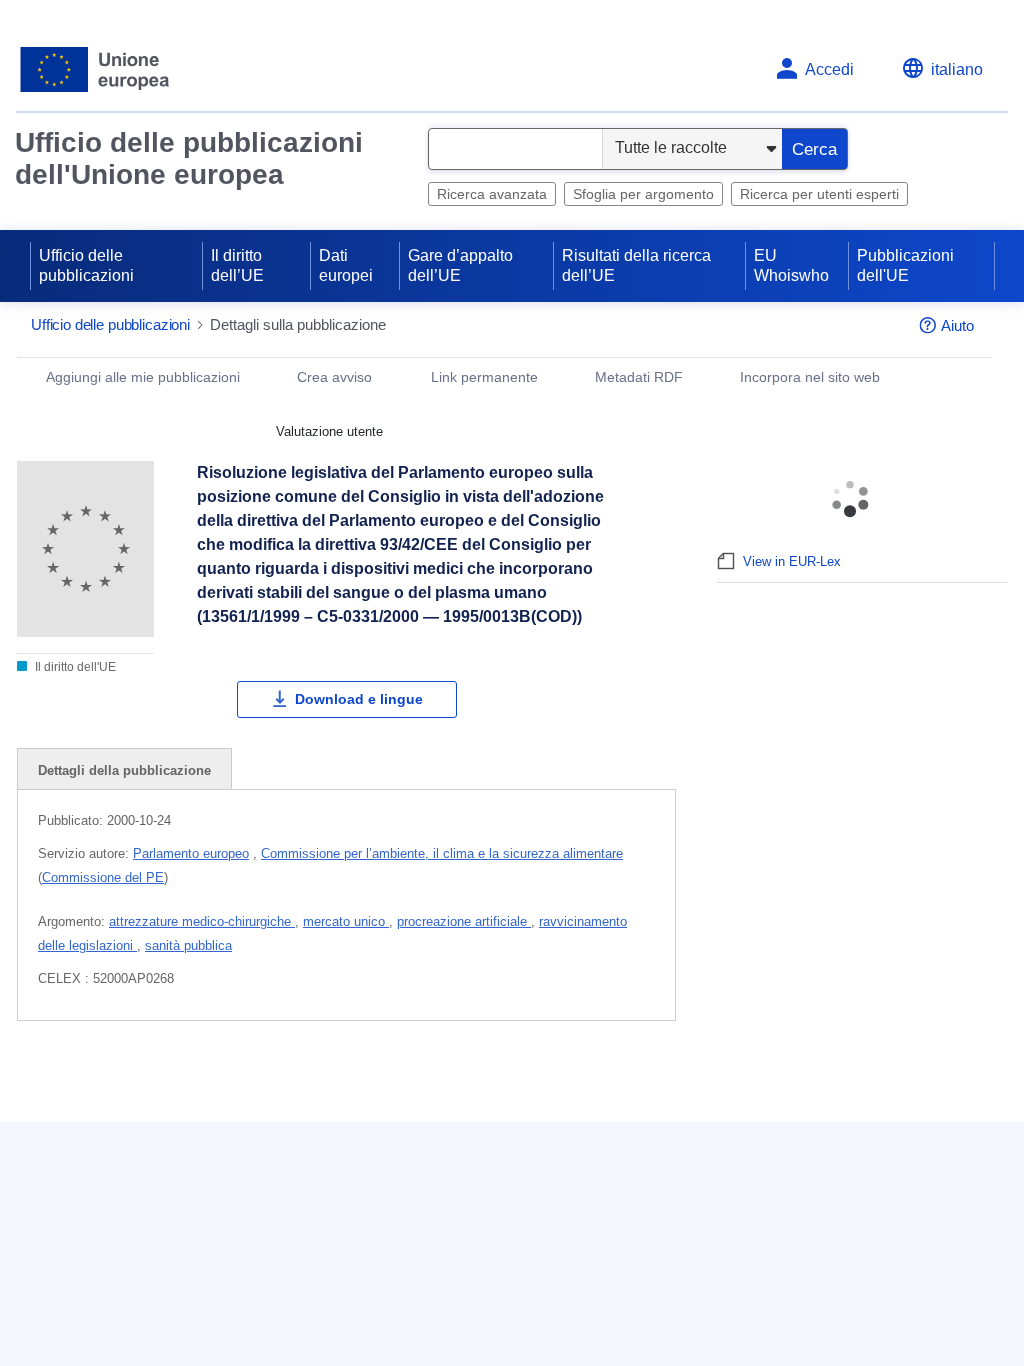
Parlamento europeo (191, 853)
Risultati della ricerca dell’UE (636, 265)
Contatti (387, 1244)
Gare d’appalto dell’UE (460, 265)
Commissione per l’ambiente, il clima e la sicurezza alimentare (442, 853)
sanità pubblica (188, 945)
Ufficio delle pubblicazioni (86, 265)
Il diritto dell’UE (237, 265)
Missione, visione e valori (793, 1244)
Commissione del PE (103, 877)
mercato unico (346, 921)
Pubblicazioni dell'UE (905, 265)
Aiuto (957, 325)
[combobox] (515, 149)
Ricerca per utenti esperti (819, 194)
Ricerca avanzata (492, 194)
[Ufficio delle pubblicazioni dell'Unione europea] (95, 69)
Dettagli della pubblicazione (124, 770)
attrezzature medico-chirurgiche (202, 921)
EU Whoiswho (791, 265)
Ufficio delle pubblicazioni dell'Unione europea (189, 158)
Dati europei (346, 265)
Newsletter (742, 1278)
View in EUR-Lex (792, 561)
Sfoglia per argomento (643, 194)
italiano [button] (957, 69)
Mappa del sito (412, 1278)
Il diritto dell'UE (74, 667)
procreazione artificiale (464, 921)
